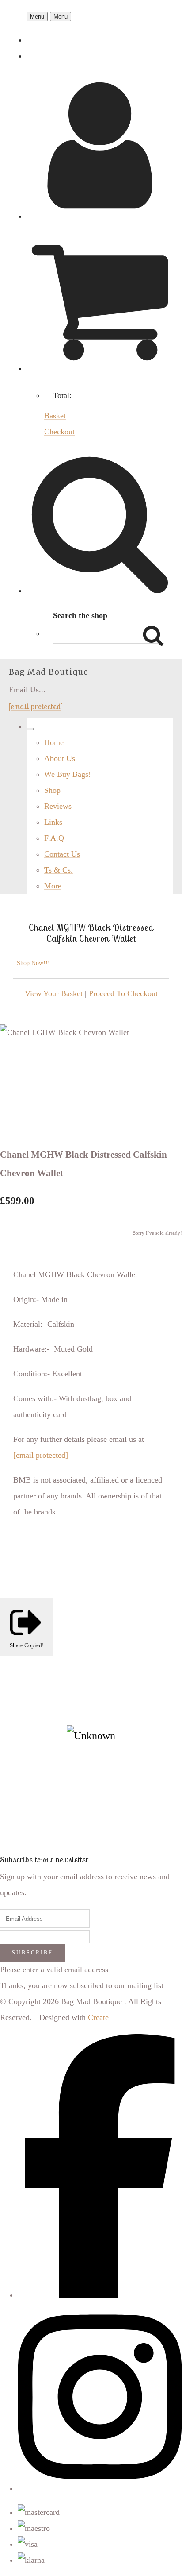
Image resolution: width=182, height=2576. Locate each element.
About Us (60, 758)
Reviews (58, 806)
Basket (55, 416)
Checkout (59, 432)
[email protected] (36, 706)
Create (98, 2017)
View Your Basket (54, 993)
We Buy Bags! (68, 774)
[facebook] (100, 2295)
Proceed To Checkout (123, 993)
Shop (52, 790)
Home (54, 742)
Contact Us (62, 854)
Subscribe (32, 1953)
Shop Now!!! (33, 963)
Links (53, 822)
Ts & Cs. (59, 870)
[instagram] (100, 2488)
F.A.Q (54, 838)
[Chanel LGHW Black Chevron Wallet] (16, 1063)
